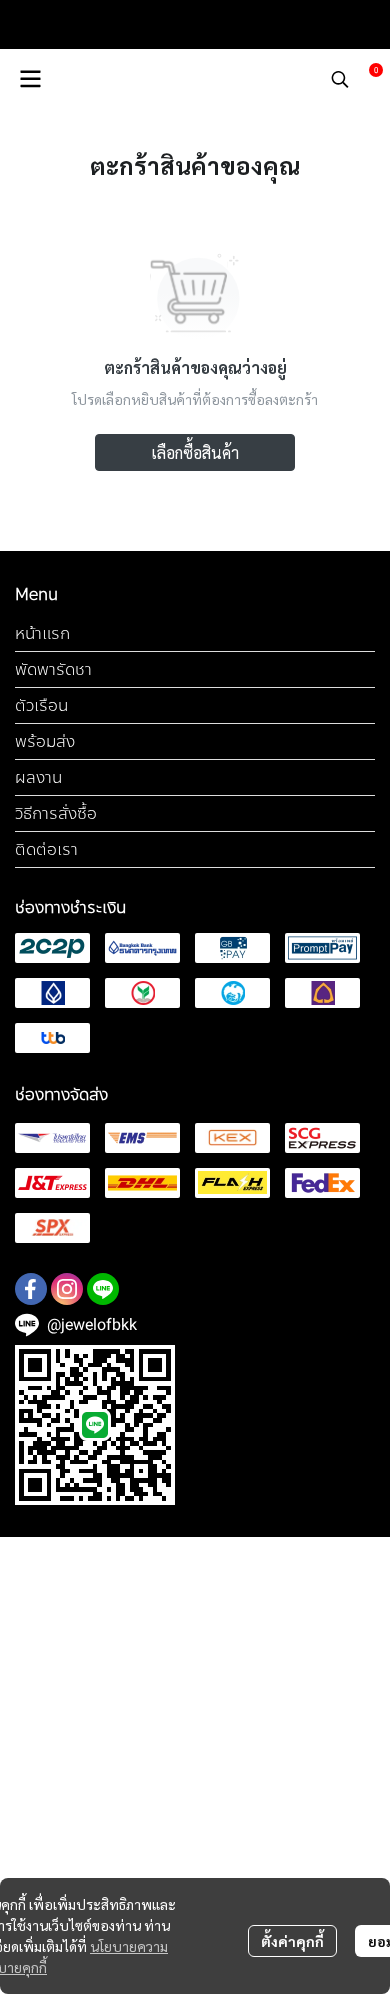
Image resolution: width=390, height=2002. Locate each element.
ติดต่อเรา (46, 849)
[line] (103, 1289)
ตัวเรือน (41, 705)
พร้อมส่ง (45, 741)
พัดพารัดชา (53, 669)
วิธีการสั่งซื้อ (56, 813)
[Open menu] (30, 79)
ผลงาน (38, 777)
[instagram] (67, 1289)
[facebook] (31, 1289)
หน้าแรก (42, 633)
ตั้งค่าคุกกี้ (292, 1941)
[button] (340, 79)
